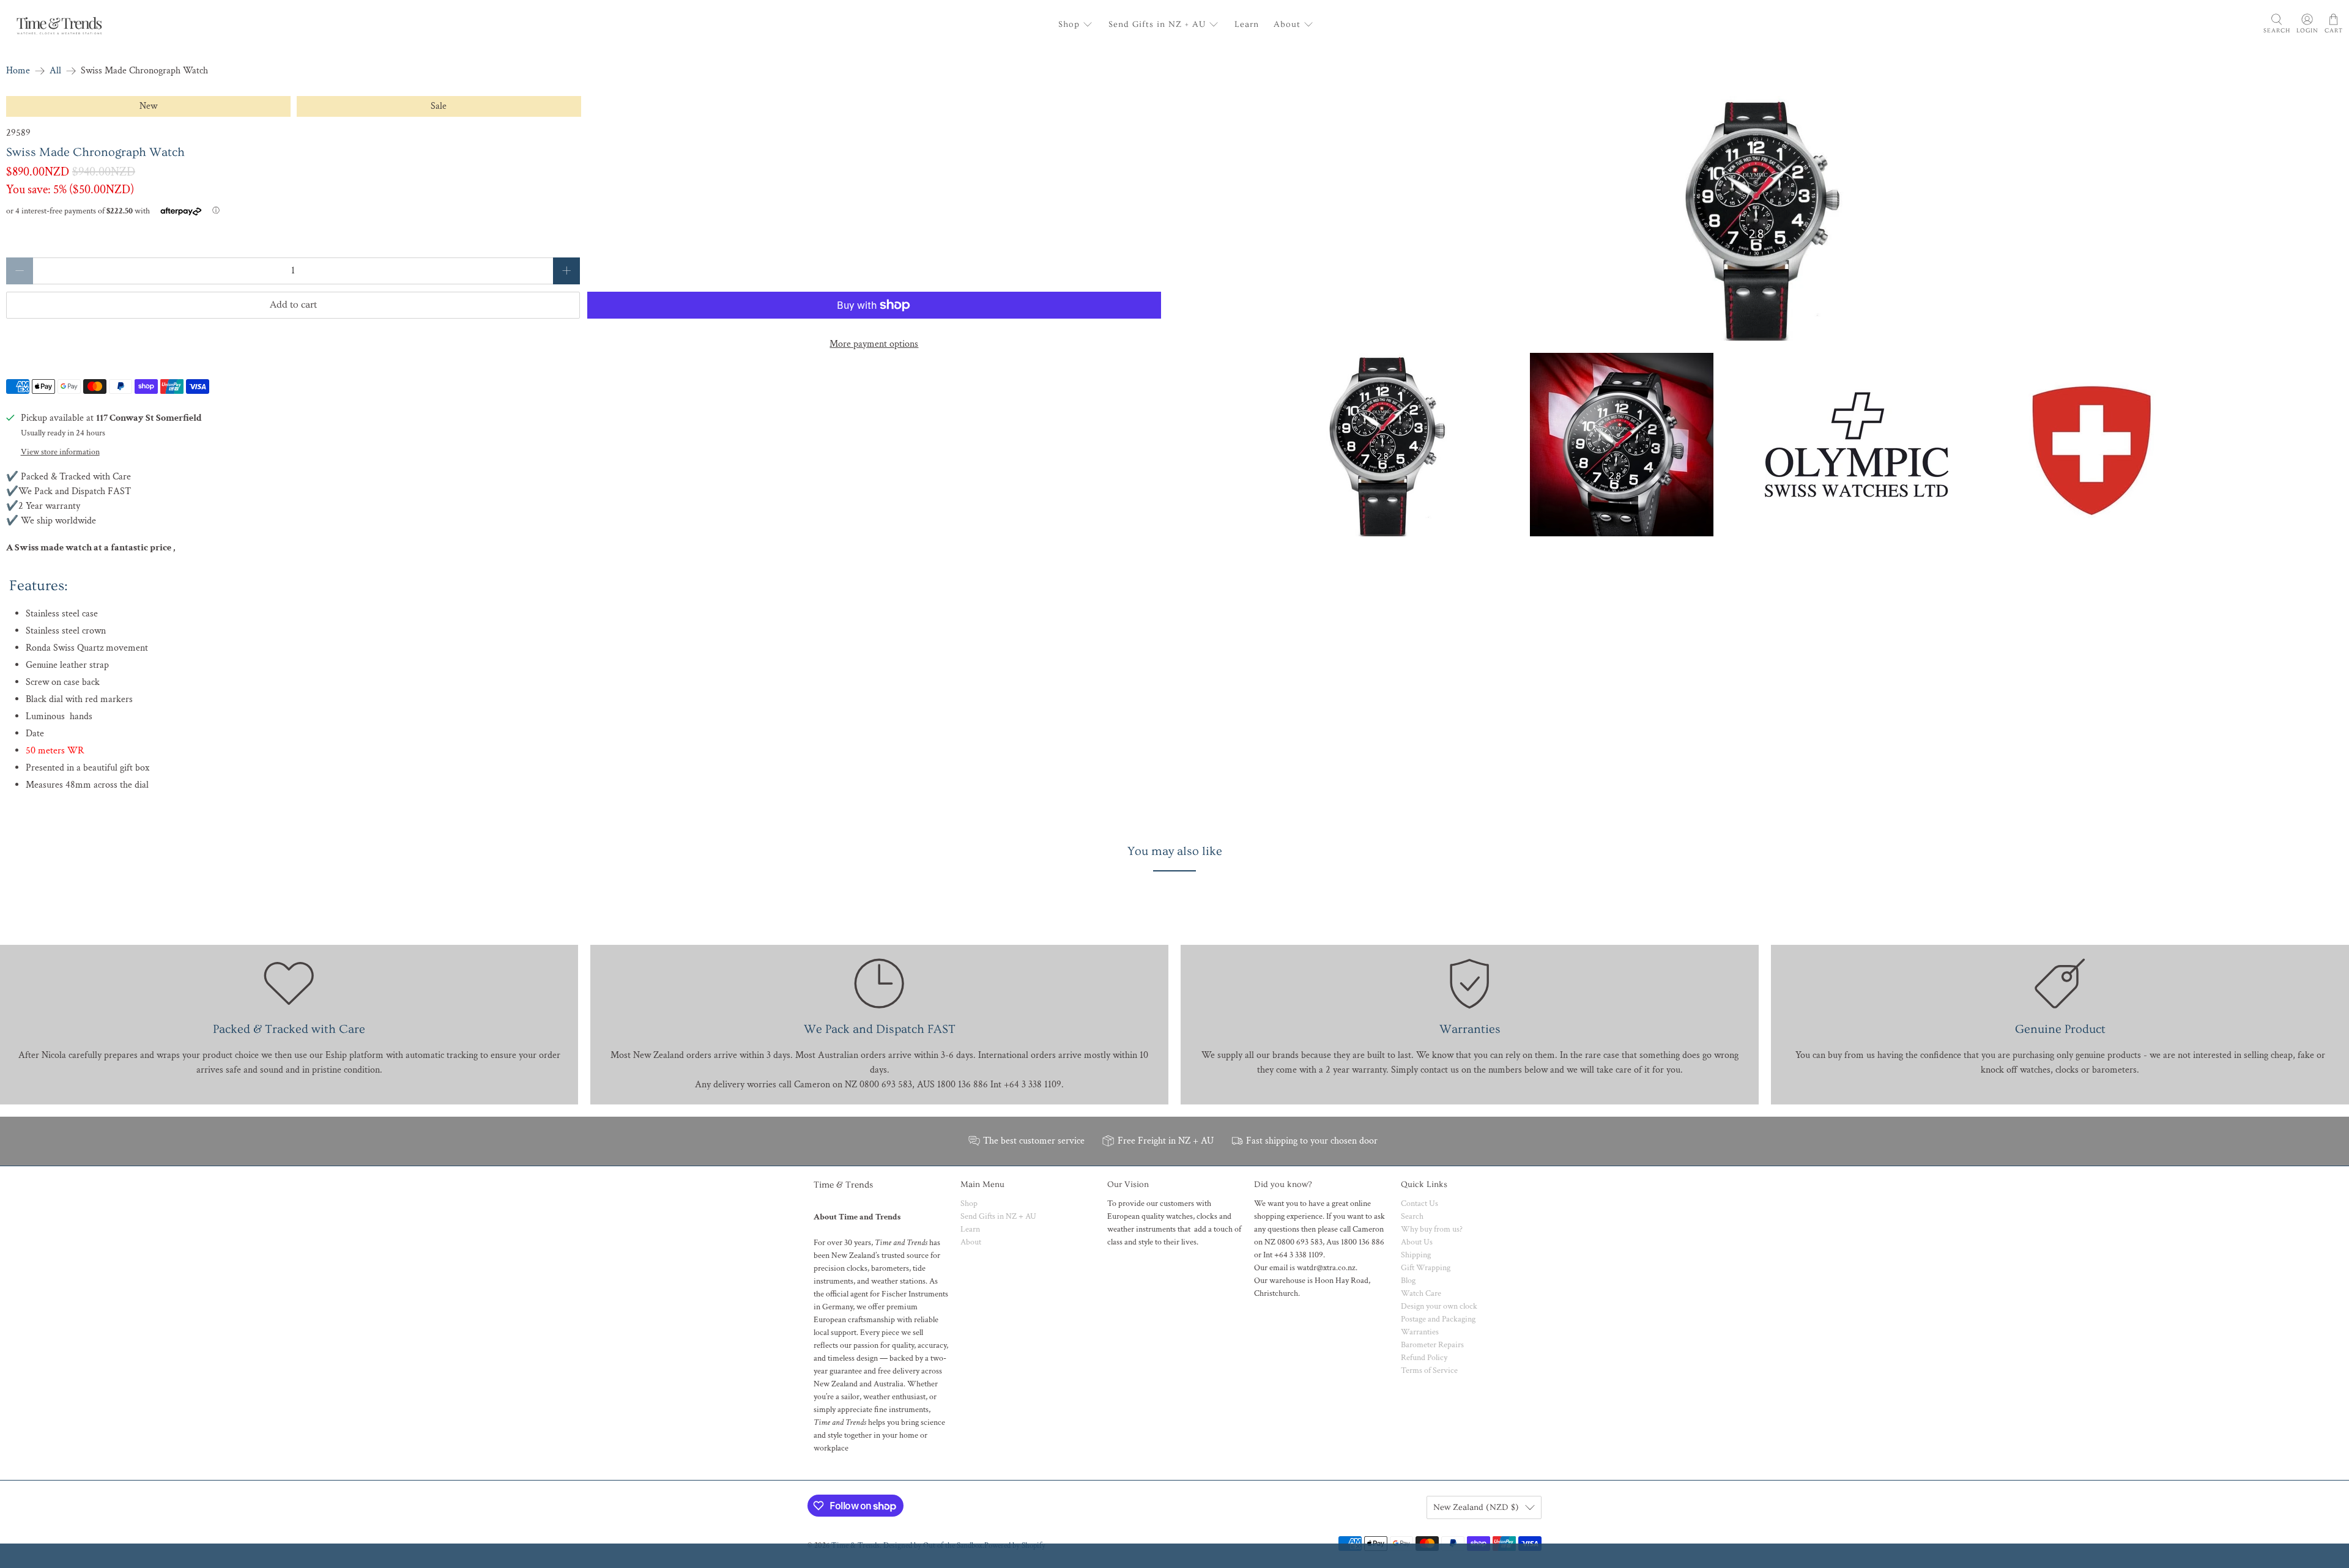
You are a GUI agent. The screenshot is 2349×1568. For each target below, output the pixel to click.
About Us (1417, 1242)
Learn (1247, 24)
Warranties (1420, 1332)
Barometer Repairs (1432, 1345)
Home (18, 71)
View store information (60, 452)
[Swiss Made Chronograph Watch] (1762, 218)
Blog (1408, 1281)
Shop (1069, 24)
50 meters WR (55, 751)
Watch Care (1421, 1293)
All (55, 71)
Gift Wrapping (1426, 1268)
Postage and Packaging (1438, 1319)
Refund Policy (1424, 1358)
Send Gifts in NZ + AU (1157, 24)
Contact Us (1419, 1204)
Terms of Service (1429, 1370)
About (1287, 24)
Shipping (1416, 1255)
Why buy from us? (1432, 1229)
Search (1412, 1216)
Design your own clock (1439, 1306)
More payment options (874, 344)
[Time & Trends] (59, 24)
